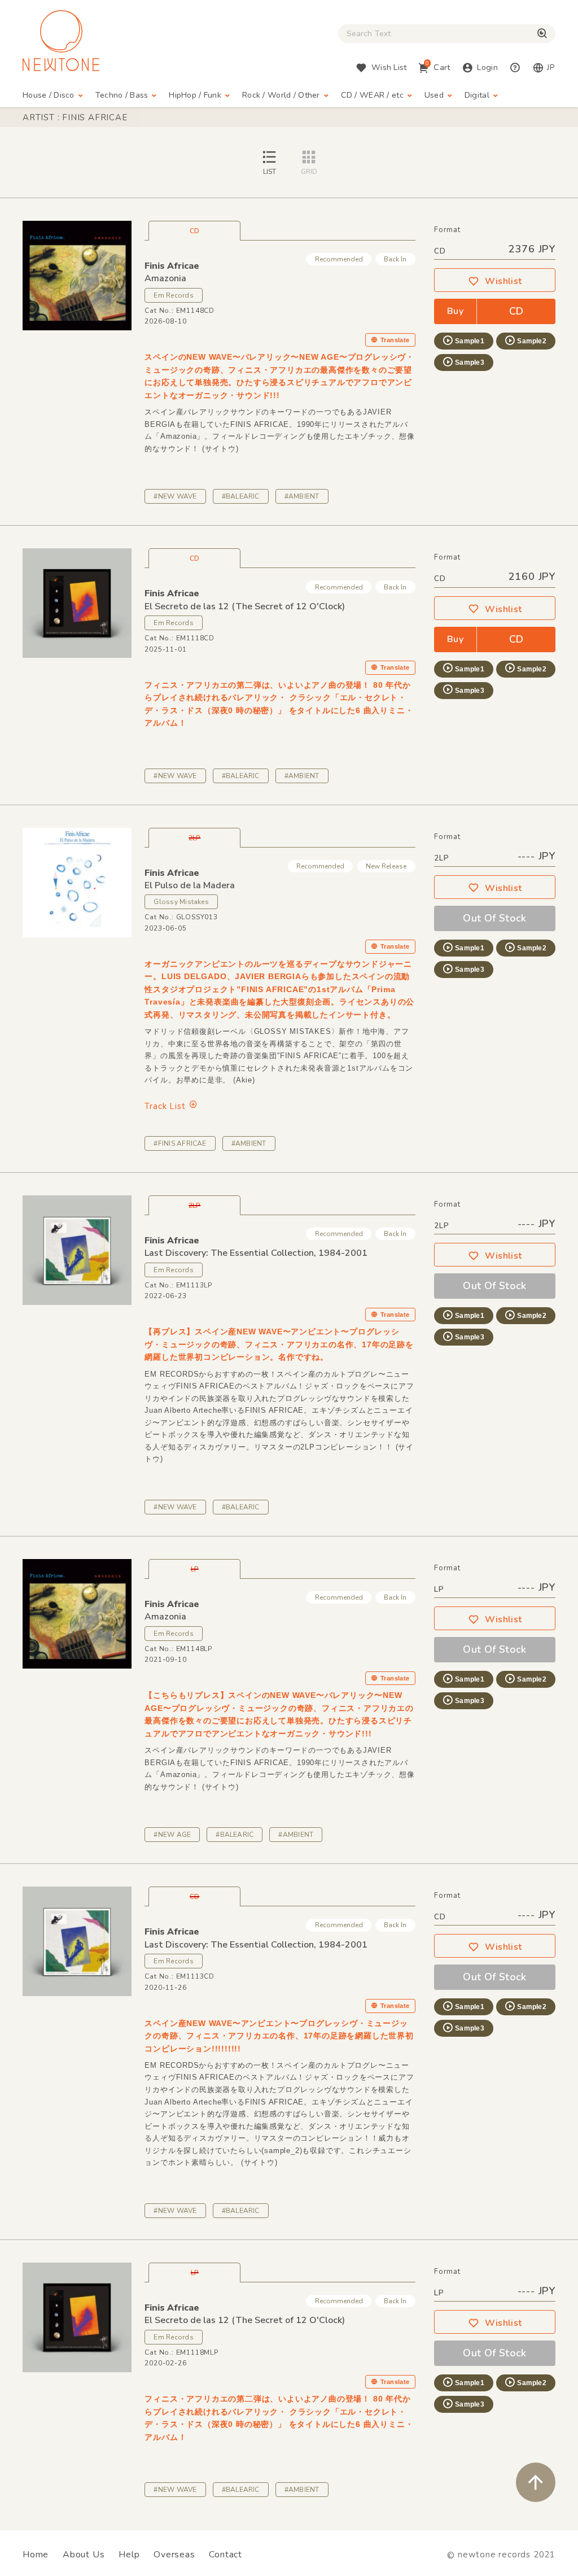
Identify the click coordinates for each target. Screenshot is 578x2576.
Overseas (174, 2555)
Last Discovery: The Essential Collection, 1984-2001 (256, 1253)
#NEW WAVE (175, 496)
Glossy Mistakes (181, 902)
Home (36, 2555)
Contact (225, 2555)
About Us (84, 2555)
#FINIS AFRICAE (180, 1143)
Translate (395, 340)
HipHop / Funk (195, 95)
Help (129, 2555)
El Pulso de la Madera (190, 885)
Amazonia (165, 278)
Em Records (173, 295)
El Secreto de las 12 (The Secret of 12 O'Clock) (245, 606)
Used (434, 95)
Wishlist (503, 281)
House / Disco (49, 95)
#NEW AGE (172, 1835)
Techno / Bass (122, 95)
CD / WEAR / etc (372, 95)
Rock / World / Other (281, 95)
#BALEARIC (241, 496)
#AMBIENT (302, 496)
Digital (477, 95)
